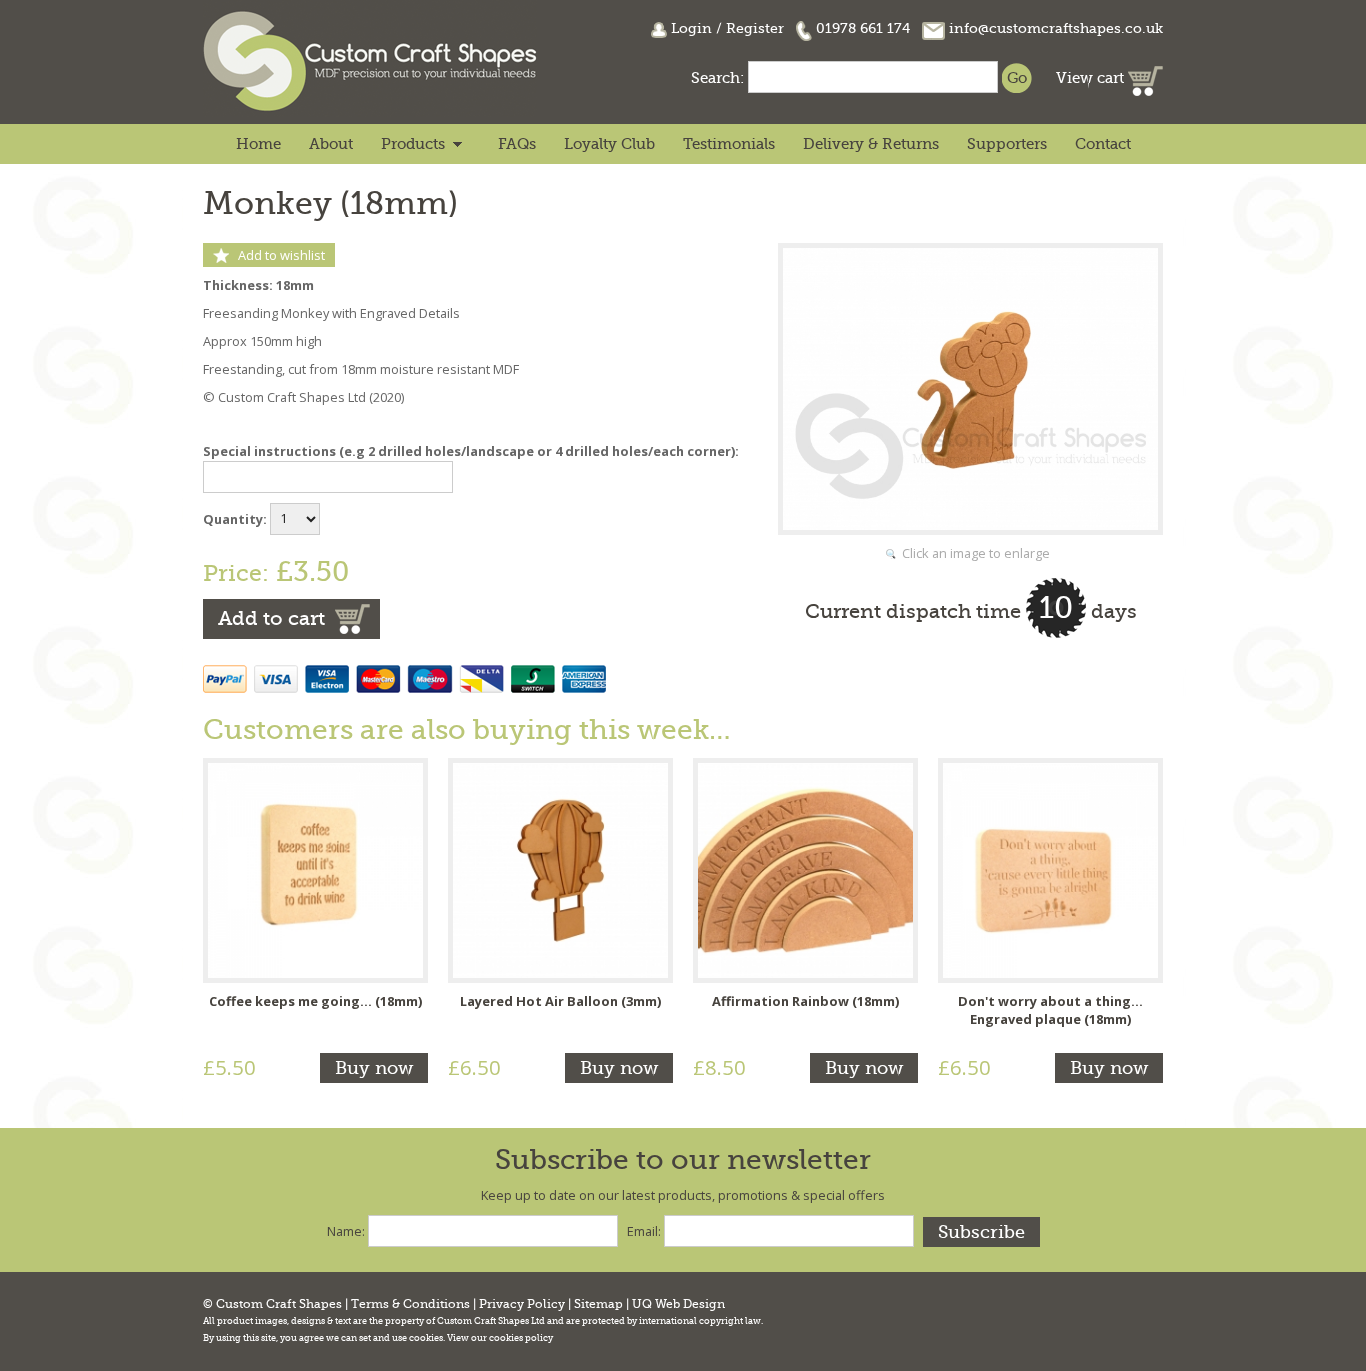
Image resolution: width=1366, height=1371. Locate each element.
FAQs (517, 144)
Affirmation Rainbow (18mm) (805, 1001)
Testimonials (729, 144)
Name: (346, 1231)
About (331, 144)
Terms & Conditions (410, 1304)
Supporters (1007, 144)
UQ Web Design (678, 1304)
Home (258, 144)
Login (691, 28)
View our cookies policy (500, 1338)
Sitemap (598, 1304)
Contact (1103, 144)
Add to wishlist (281, 255)
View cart (1092, 78)
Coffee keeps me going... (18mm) (315, 1001)
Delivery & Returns (871, 144)
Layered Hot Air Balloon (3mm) (560, 1001)
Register (755, 28)
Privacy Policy (522, 1304)
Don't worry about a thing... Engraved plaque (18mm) (1050, 1010)
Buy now (374, 1068)
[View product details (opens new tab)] (315, 869)
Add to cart (271, 618)
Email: (644, 1231)
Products (413, 144)
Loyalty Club (609, 144)
